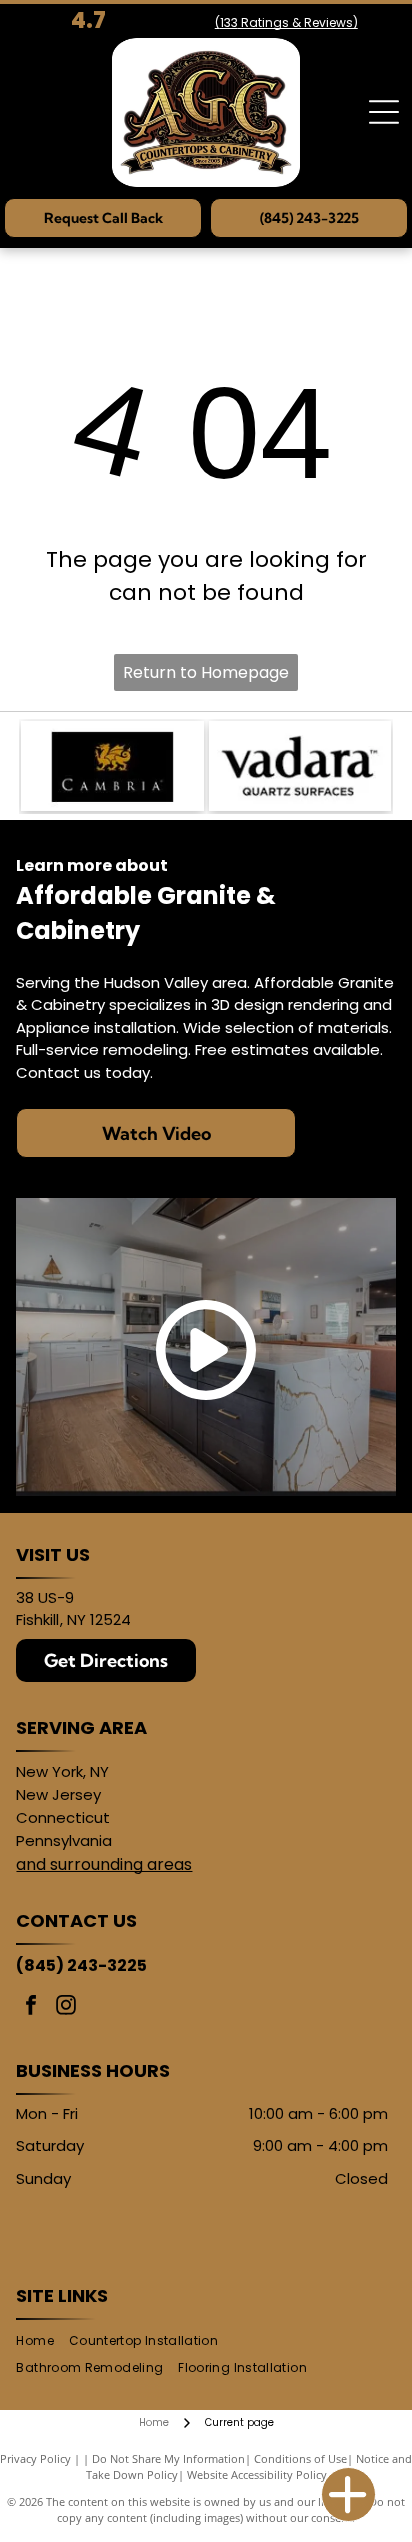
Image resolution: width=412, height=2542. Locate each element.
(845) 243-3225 (81, 1965)
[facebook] (31, 2007)
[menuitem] (42, 2341)
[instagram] (66, 2007)
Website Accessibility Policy (257, 2474)
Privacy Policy (35, 2458)
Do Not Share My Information (168, 2458)
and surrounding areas (104, 1864)
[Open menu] (384, 112)
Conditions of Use (300, 2458)
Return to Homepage (206, 672)
